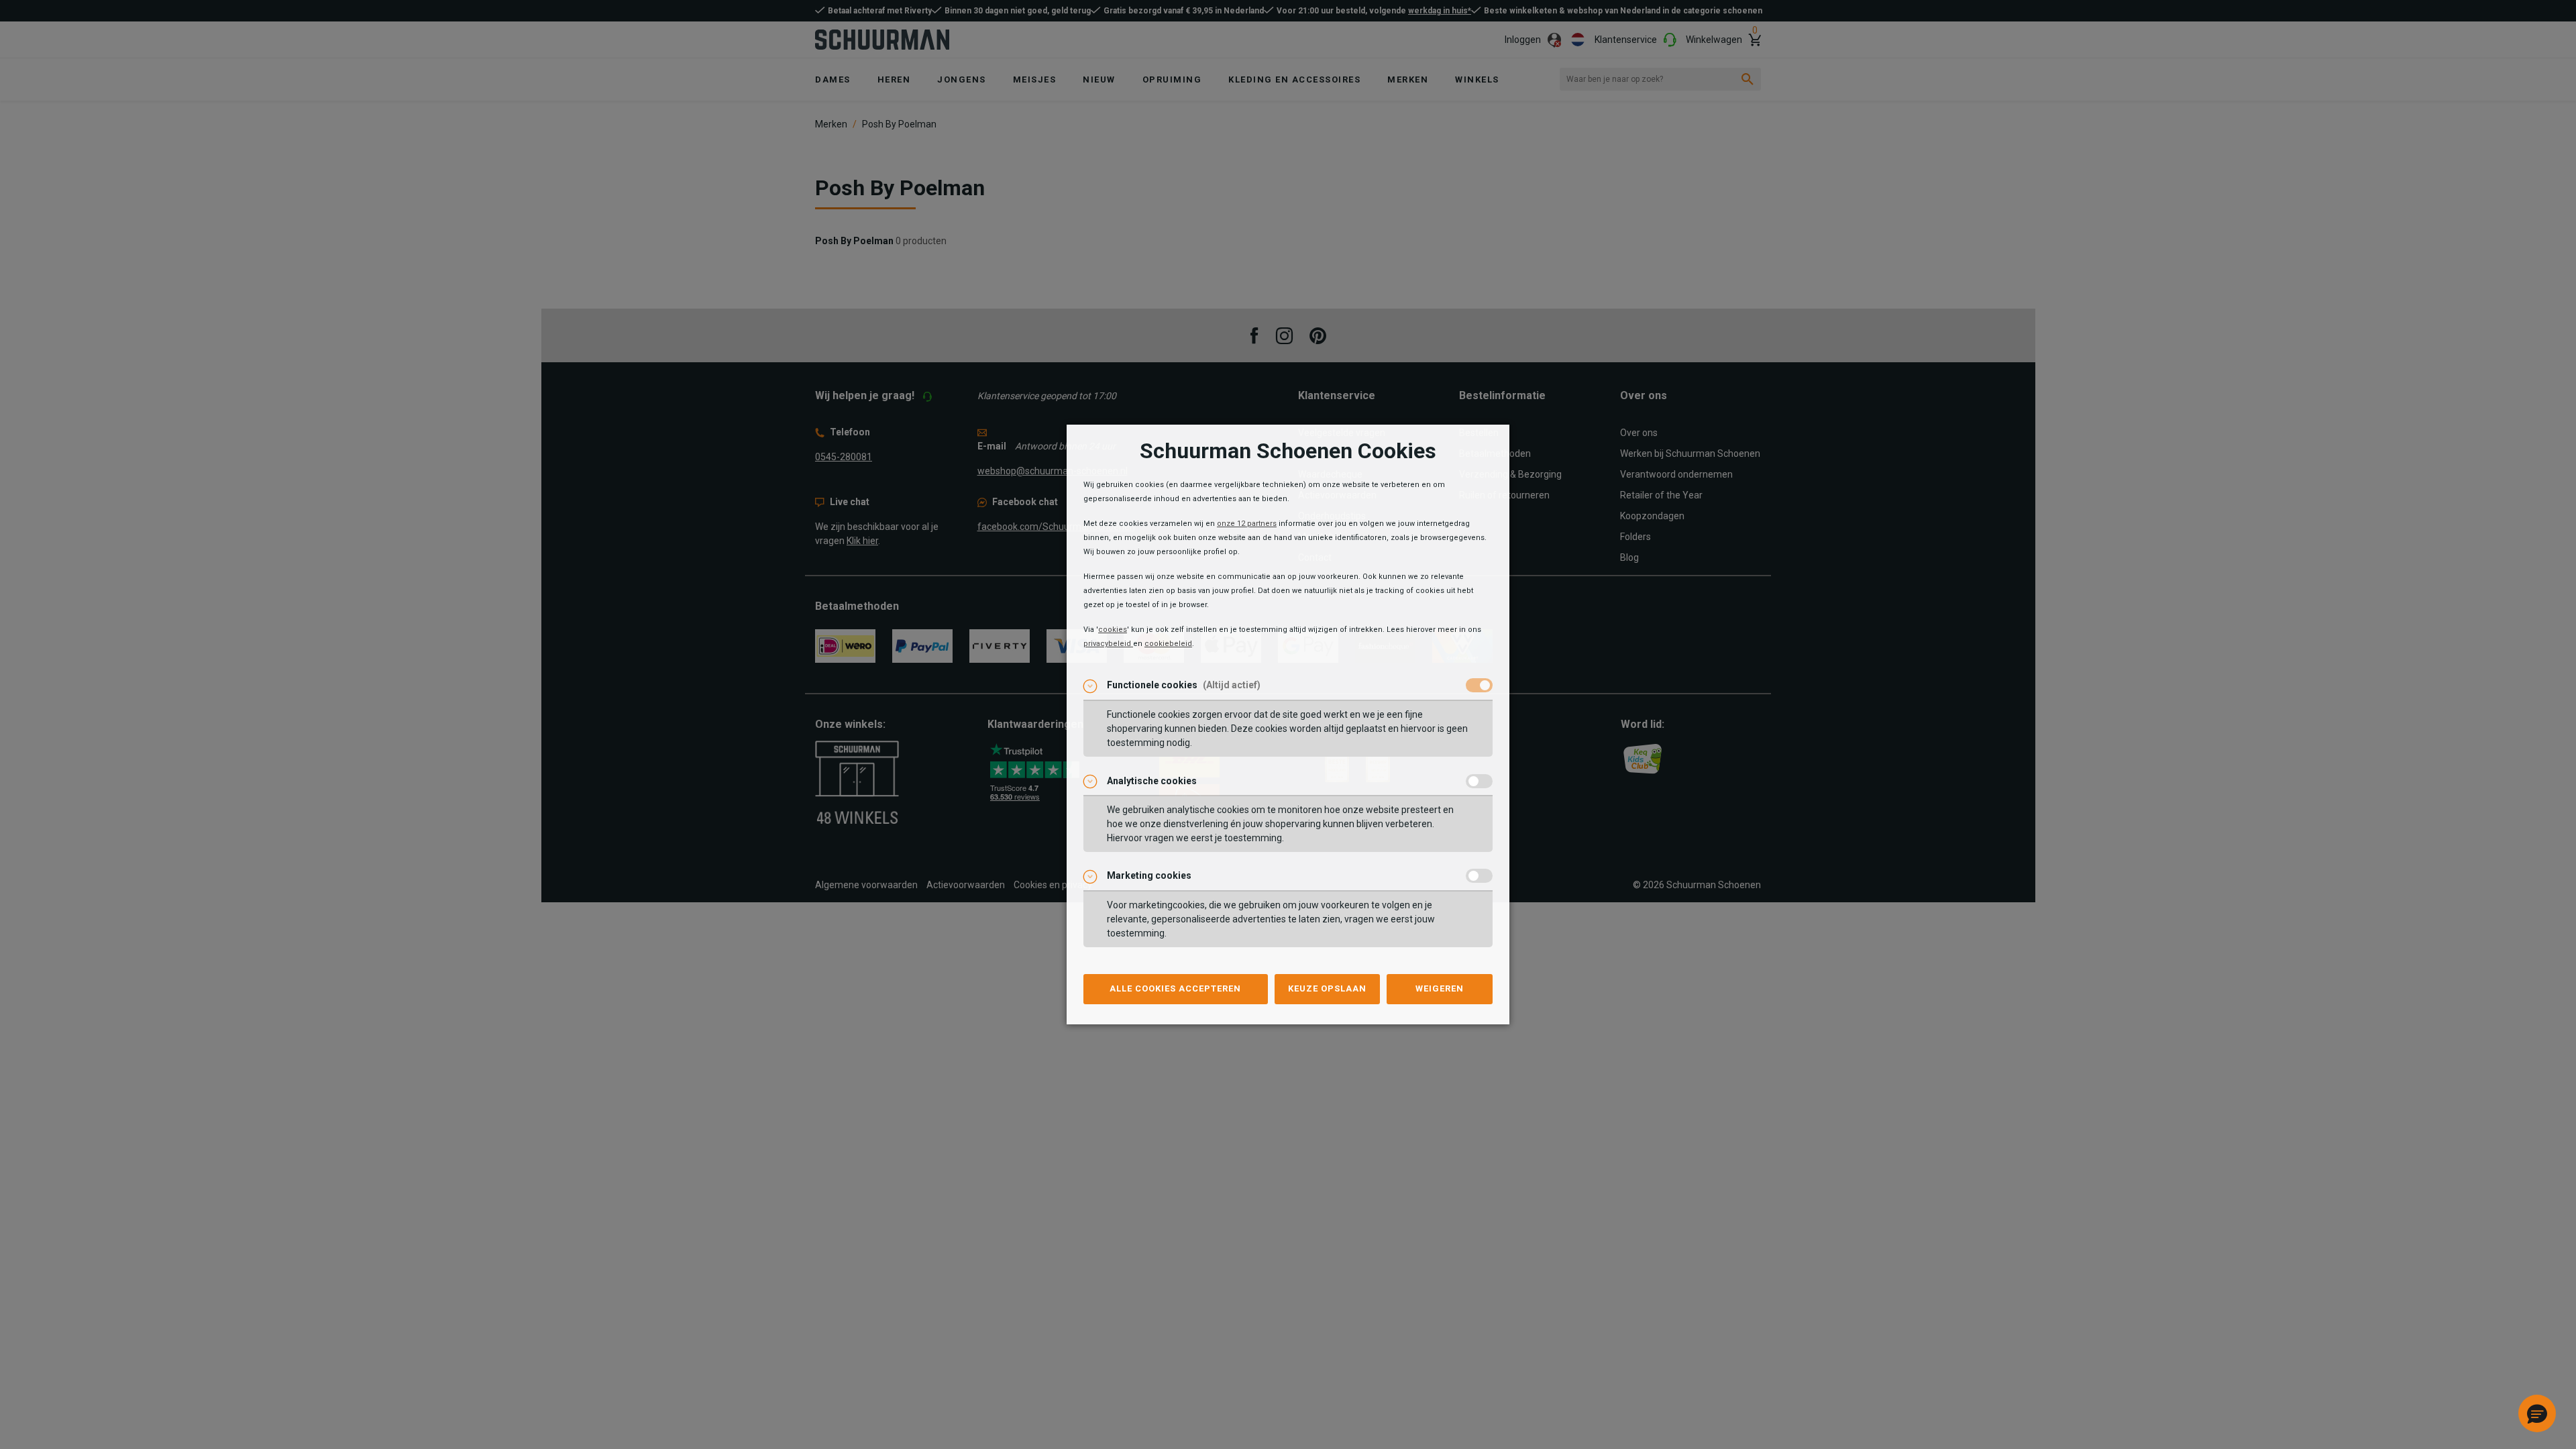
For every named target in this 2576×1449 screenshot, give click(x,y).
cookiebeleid (1168, 644)
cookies (1113, 630)
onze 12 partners (1247, 524)
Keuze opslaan (1327, 988)
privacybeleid (1108, 644)
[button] (2537, 1413)
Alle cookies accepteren (1175, 988)
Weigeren (1440, 988)
